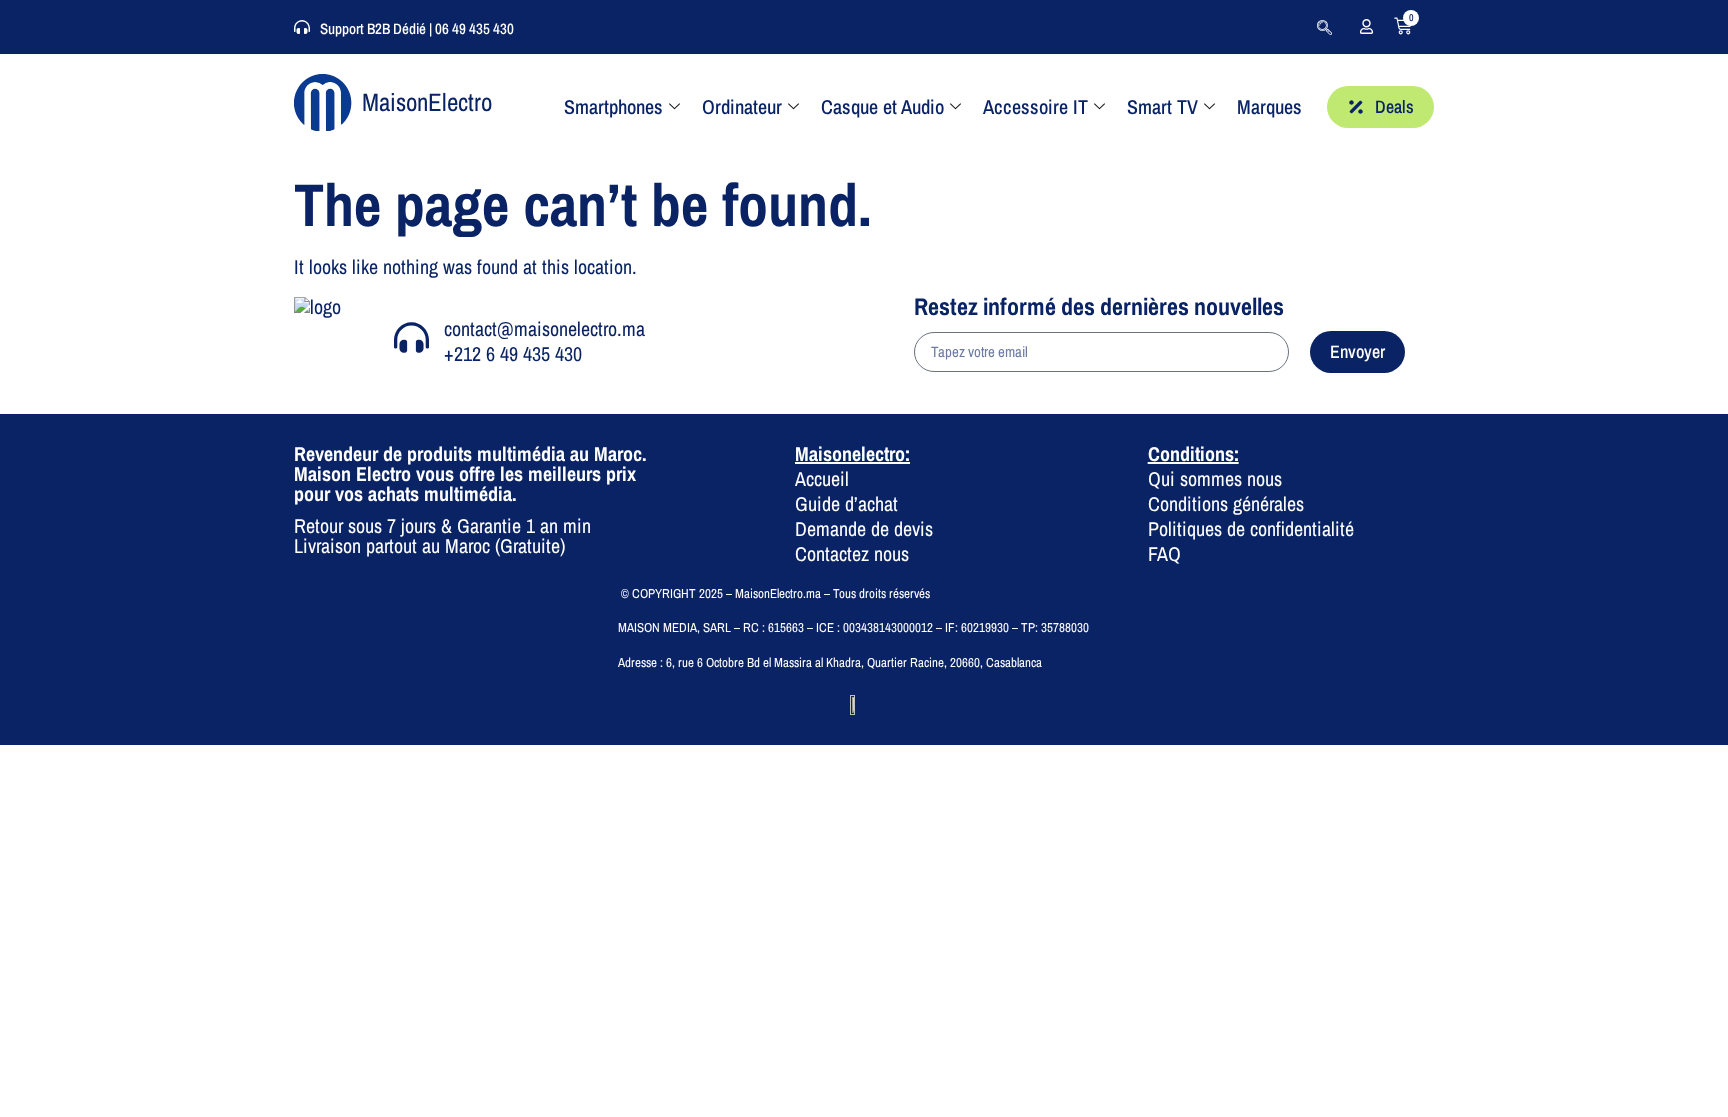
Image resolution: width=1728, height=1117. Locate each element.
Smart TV (1162, 106)
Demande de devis (864, 528)
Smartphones (613, 106)
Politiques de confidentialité (1251, 528)
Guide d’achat (846, 503)
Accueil (822, 478)
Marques (1269, 106)
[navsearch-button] (1324, 27)
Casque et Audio (882, 106)
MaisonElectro (427, 102)
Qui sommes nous (1215, 478)
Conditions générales (1226, 503)
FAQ (1164, 553)
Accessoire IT (1035, 106)
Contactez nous (852, 553)
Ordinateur (742, 106)
